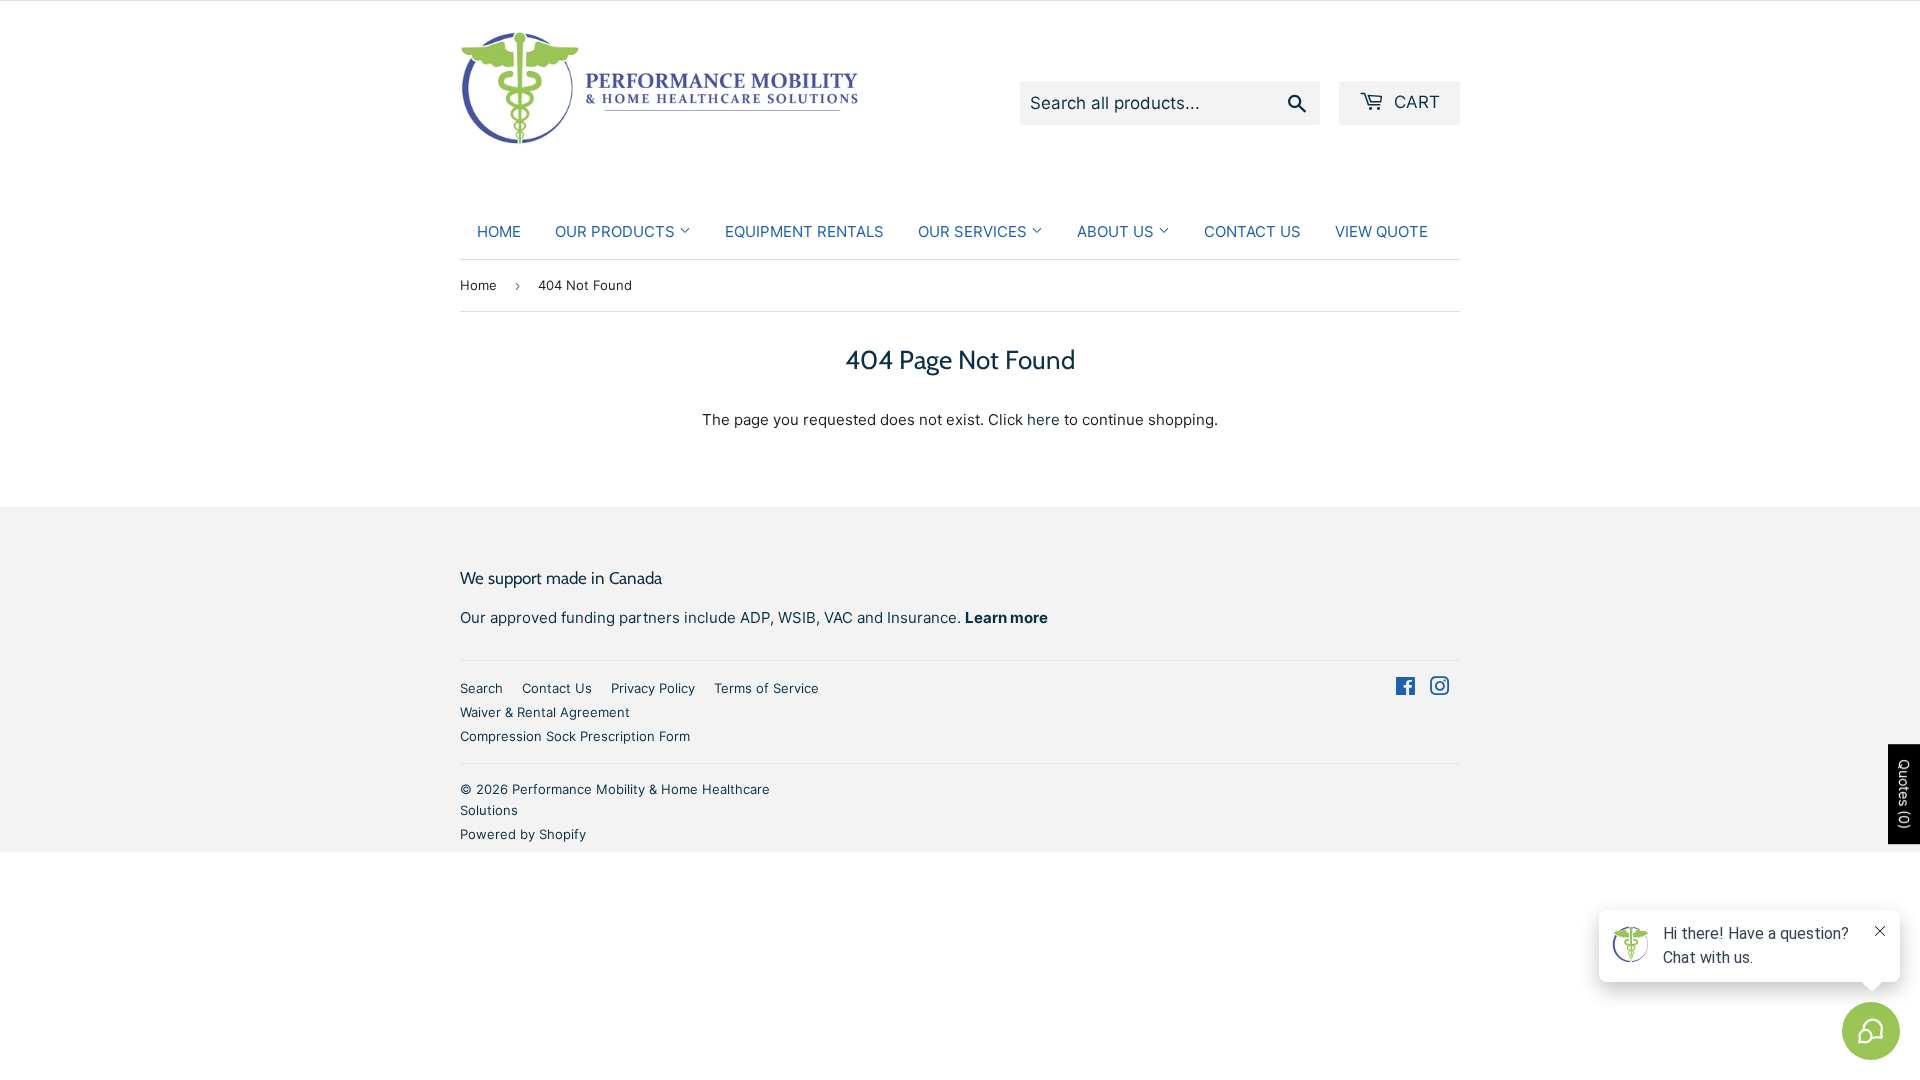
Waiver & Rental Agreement (545, 712)
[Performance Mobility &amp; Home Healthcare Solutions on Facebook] (1405, 688)
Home (499, 231)
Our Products (617, 231)
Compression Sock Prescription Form (575, 736)
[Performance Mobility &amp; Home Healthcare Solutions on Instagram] (1440, 688)
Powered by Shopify (523, 834)
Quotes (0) (1904, 794)
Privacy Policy (653, 688)
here (1043, 419)
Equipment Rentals (804, 231)
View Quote (1381, 231)
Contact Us (1252, 231)
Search (481, 688)
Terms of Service (766, 688)
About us (1117, 231)
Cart (1414, 102)
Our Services (974, 231)
